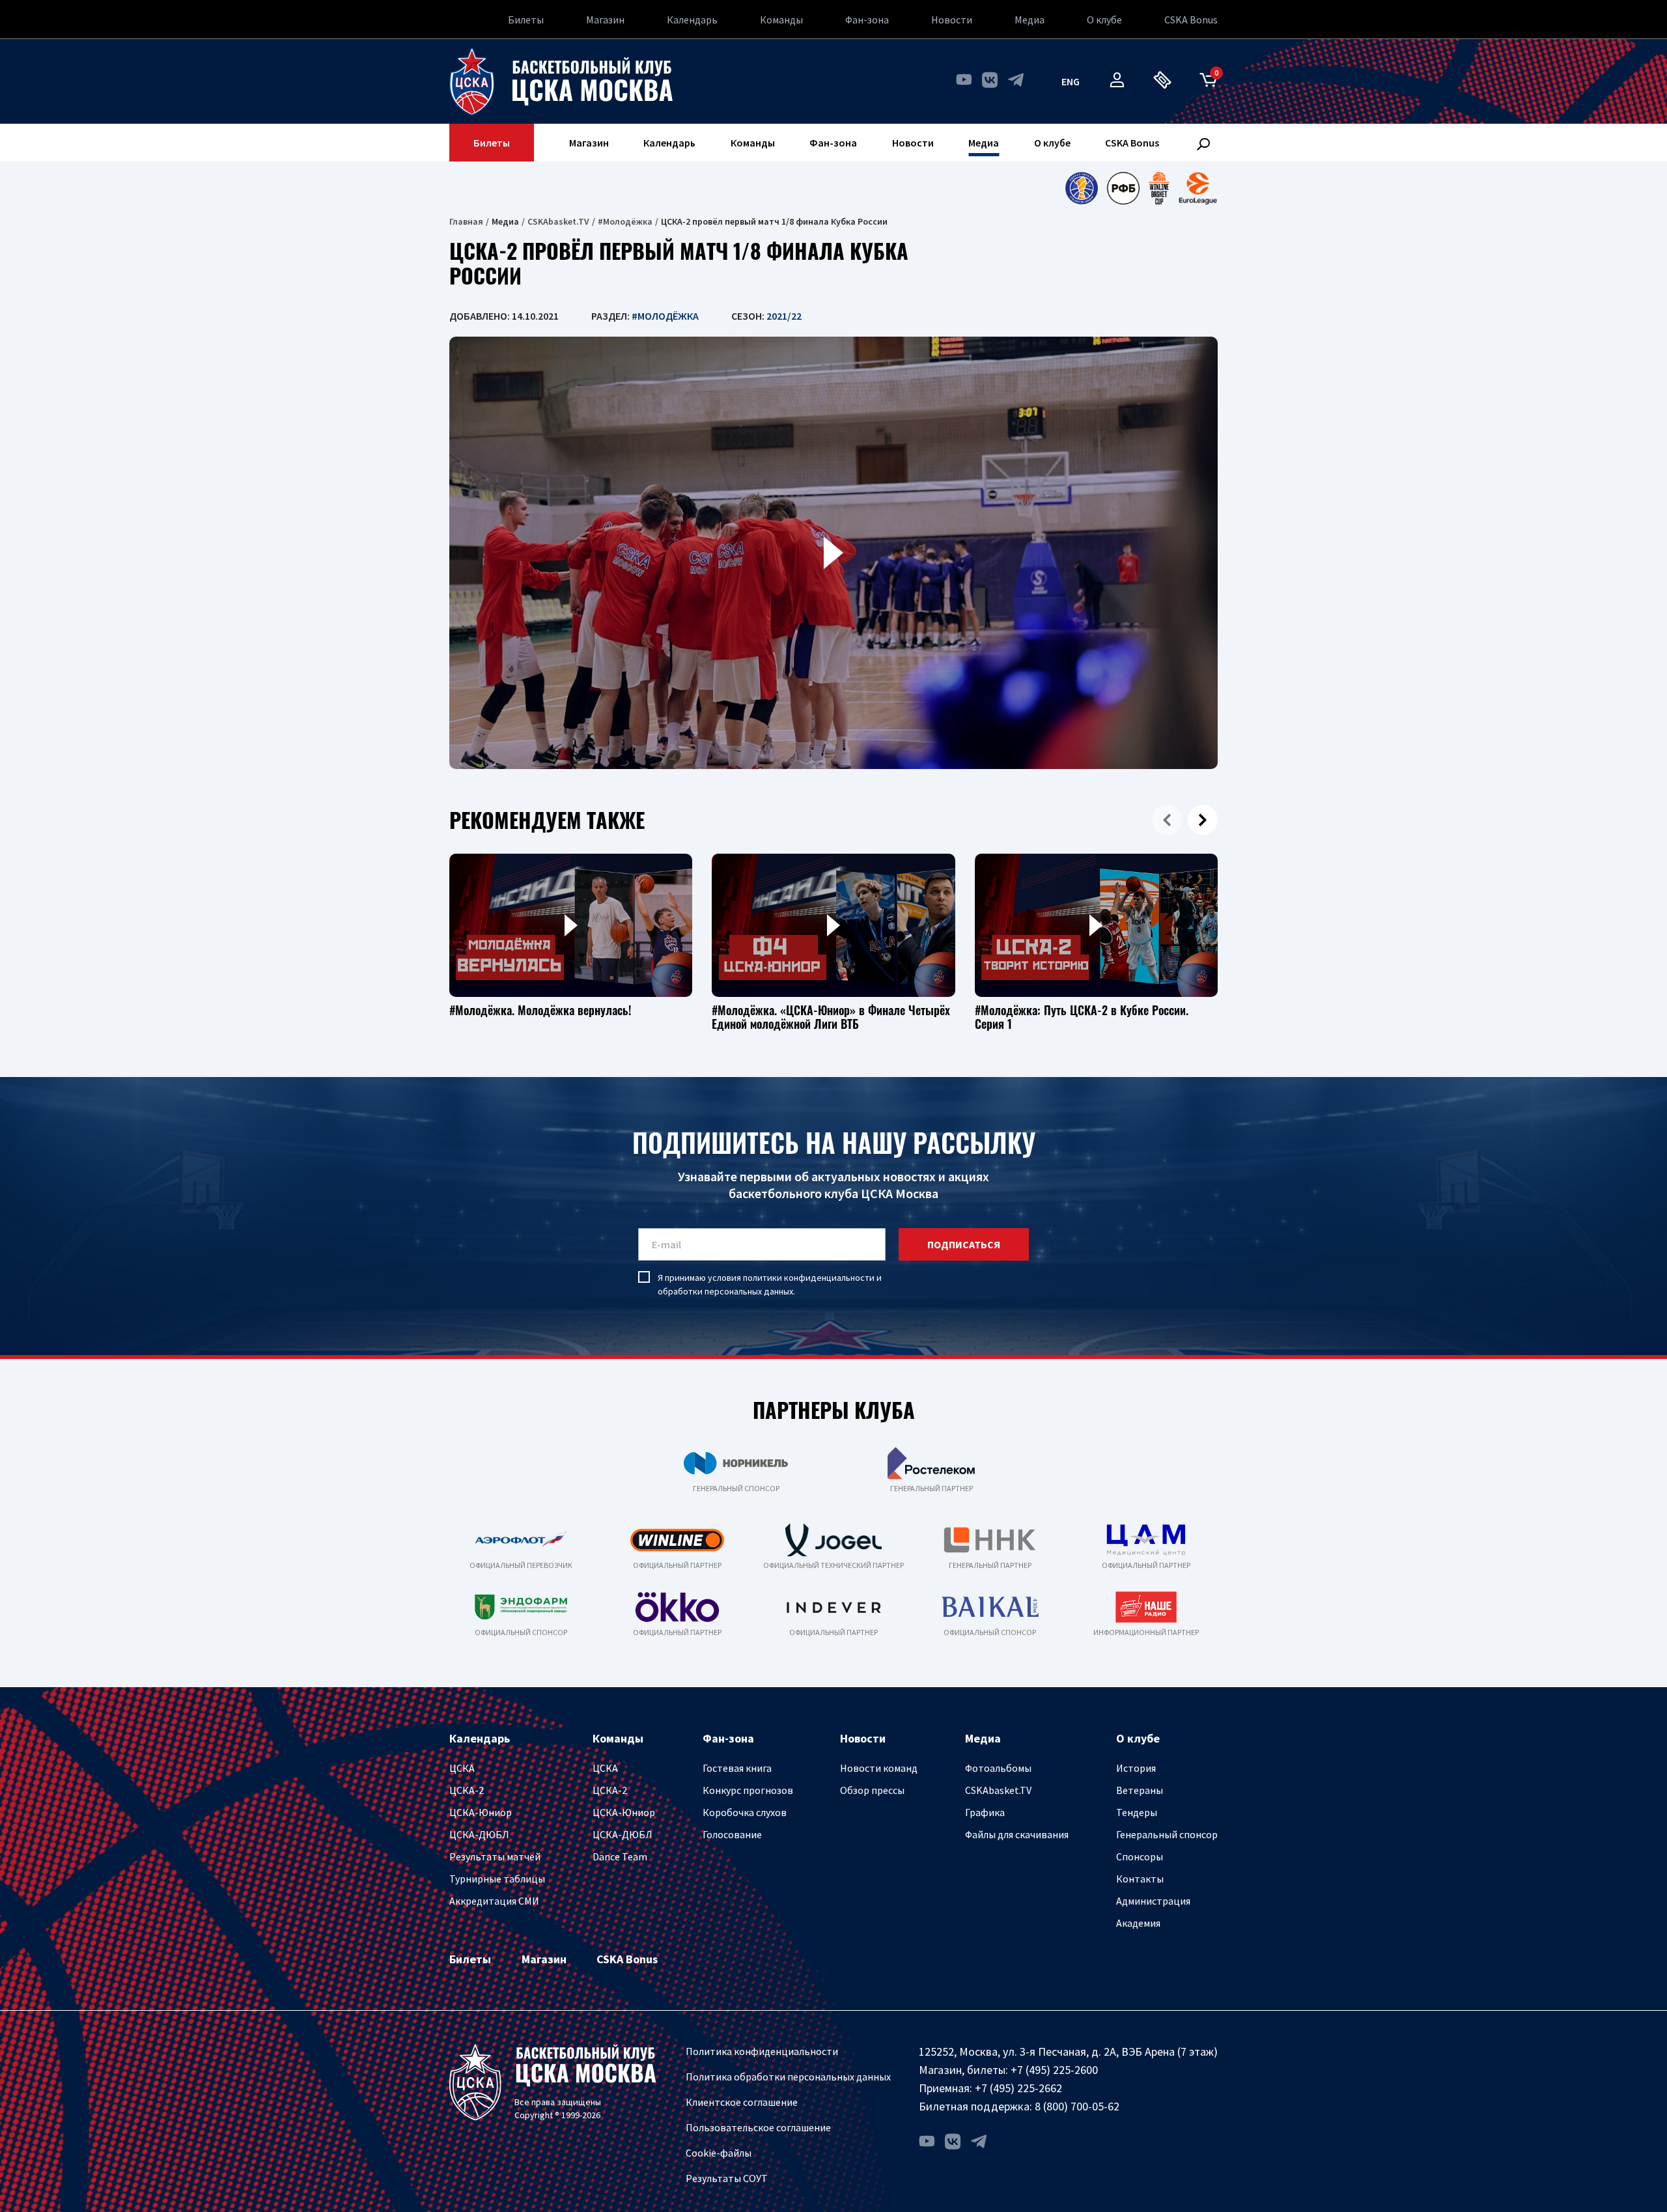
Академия (1138, 1923)
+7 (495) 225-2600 (1054, 2070)
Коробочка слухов (745, 1812)
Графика (985, 1812)
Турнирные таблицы (497, 1879)
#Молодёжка (625, 221)
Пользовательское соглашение (758, 2127)
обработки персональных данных (725, 1291)
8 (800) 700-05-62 (1077, 2106)
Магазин (605, 20)
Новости (952, 20)
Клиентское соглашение (742, 2102)
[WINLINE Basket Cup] (1159, 188)
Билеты (526, 20)
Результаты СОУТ (727, 2178)
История (1136, 1768)
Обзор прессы (872, 1790)
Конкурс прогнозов (748, 1790)
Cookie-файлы (719, 2153)
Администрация (1153, 1901)
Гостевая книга (737, 1768)
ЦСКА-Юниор (481, 1812)
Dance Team (620, 1856)
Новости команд (879, 1768)
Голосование (732, 1834)
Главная (466, 221)
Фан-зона (867, 20)
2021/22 (784, 316)
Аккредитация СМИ (494, 1901)
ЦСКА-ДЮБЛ (479, 1834)
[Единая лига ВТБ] (1081, 188)
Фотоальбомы (998, 1768)
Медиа (1030, 20)
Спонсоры (1140, 1856)
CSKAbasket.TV (558, 221)
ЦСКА (462, 1768)
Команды (781, 20)
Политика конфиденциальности (762, 2051)
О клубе (1104, 20)
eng (1071, 81)
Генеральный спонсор (1167, 1834)
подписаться (964, 1244)
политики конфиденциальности (809, 1278)
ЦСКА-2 (467, 1790)
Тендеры (1137, 1812)
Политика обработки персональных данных (788, 2077)
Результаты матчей (495, 1856)
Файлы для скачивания (1017, 1834)
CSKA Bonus (1191, 20)
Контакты (1140, 1879)
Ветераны (1140, 1790)
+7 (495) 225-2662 (1018, 2088)
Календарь (692, 20)
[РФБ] (1123, 188)
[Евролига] (1198, 188)
